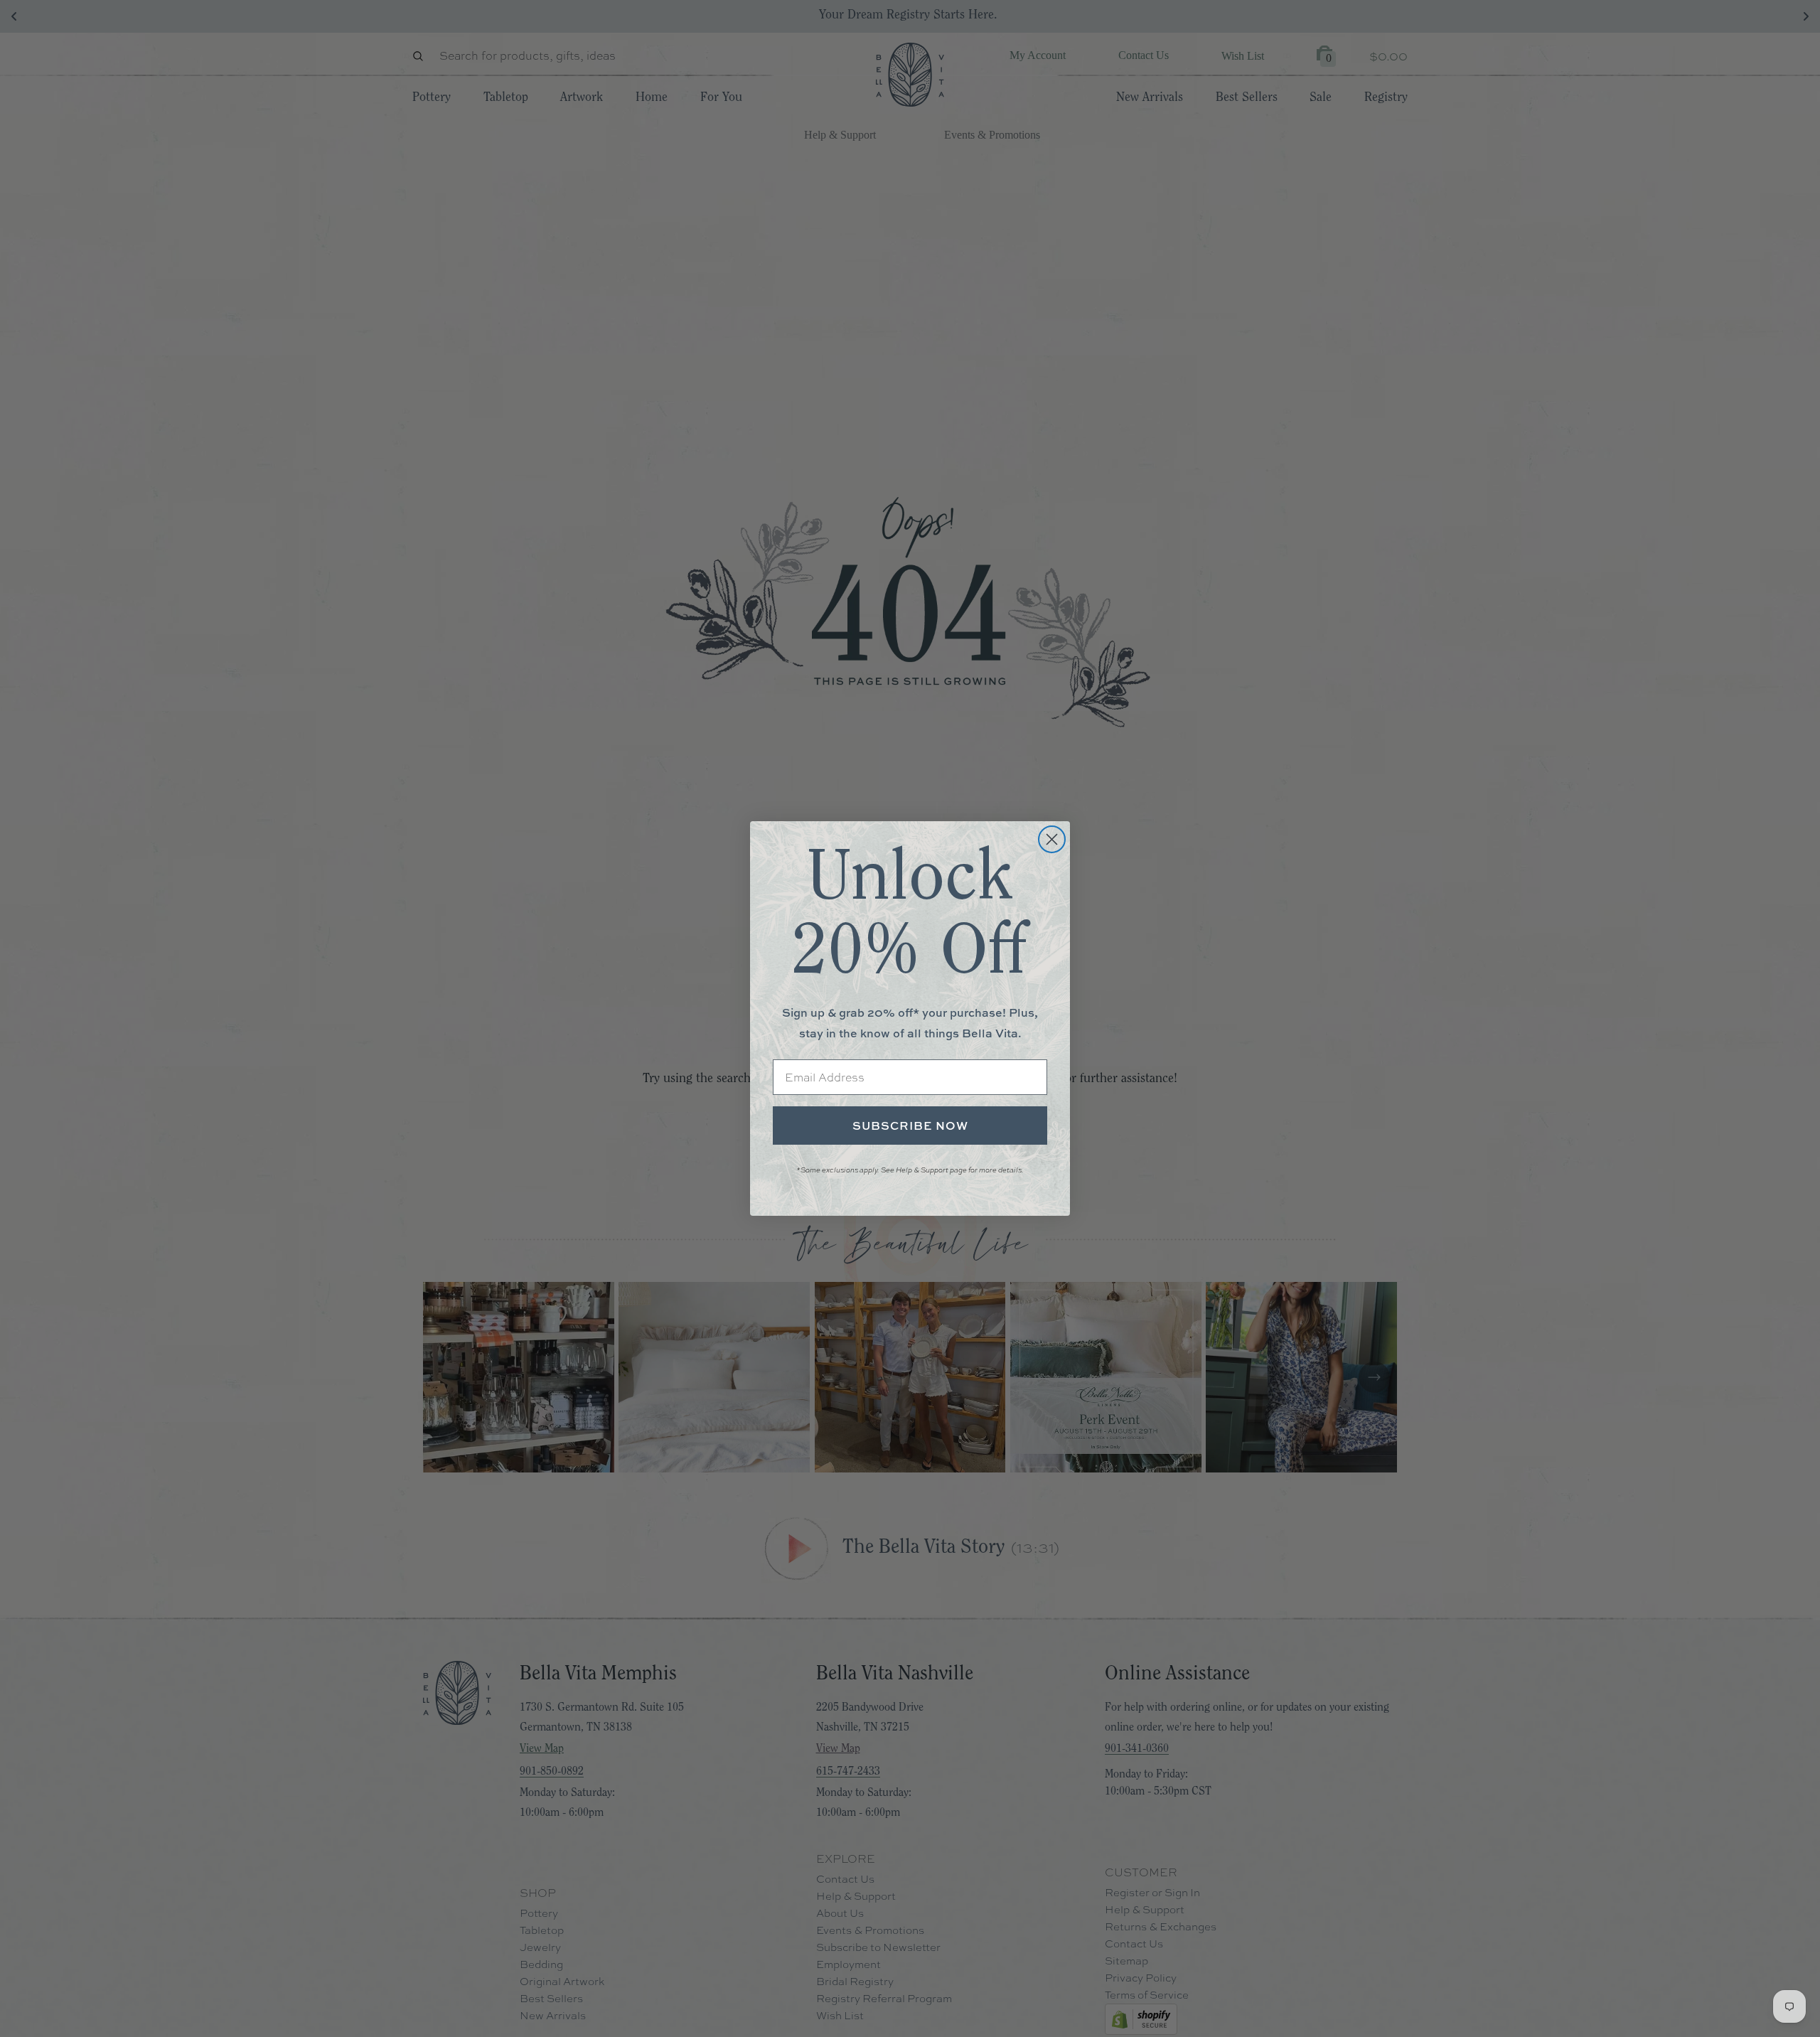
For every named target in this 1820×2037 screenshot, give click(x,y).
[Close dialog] (1052, 839)
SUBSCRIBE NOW (910, 1126)
